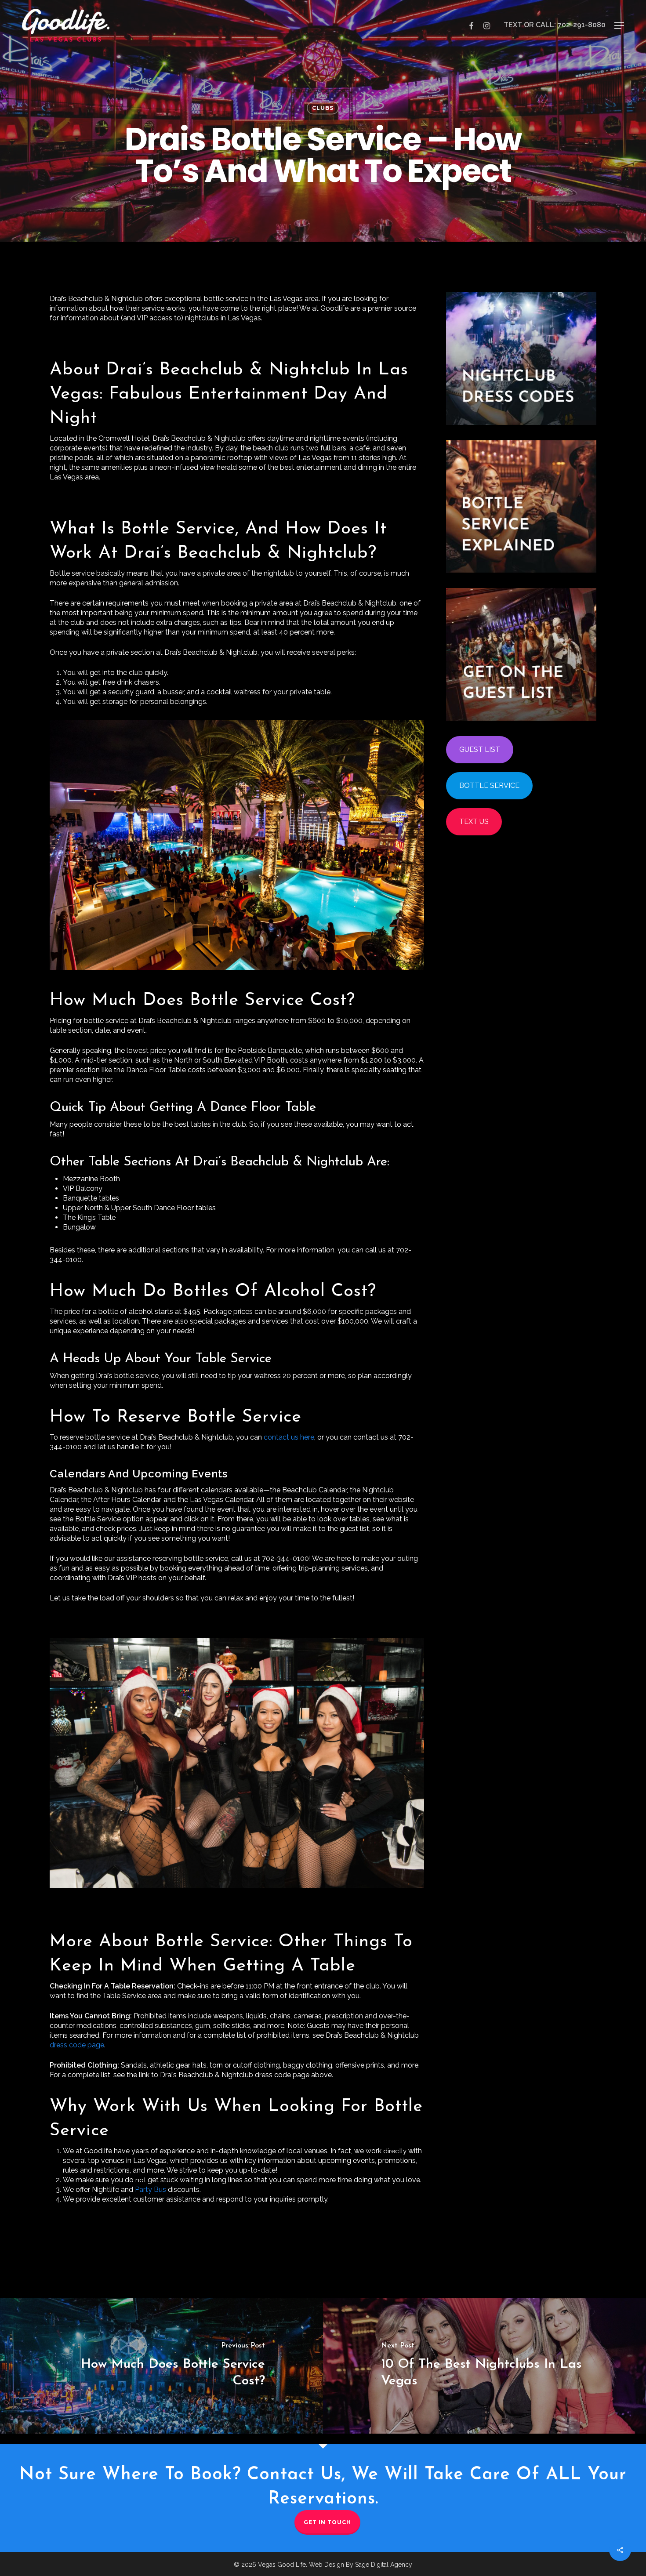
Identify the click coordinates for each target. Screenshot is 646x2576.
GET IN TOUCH (327, 2522)
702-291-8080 (582, 25)
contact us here (289, 1437)
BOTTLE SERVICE (489, 785)
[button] (619, 25)
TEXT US (474, 822)
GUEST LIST (480, 749)
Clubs (323, 108)
